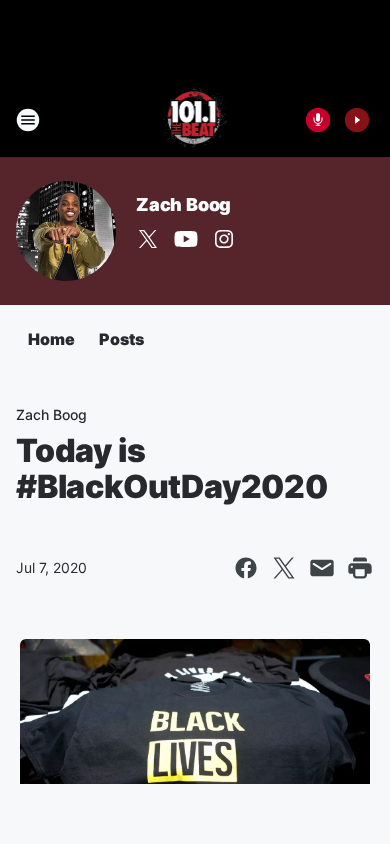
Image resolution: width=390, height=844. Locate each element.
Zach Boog (183, 204)
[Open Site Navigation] (28, 120)
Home (51, 339)
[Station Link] (195, 120)
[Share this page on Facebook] (246, 568)
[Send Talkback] (318, 120)
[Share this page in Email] (322, 568)
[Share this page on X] (284, 568)
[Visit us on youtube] (186, 239)
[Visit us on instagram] (224, 239)
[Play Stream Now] (357, 120)
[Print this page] (360, 568)
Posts (121, 339)
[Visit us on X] (148, 239)
